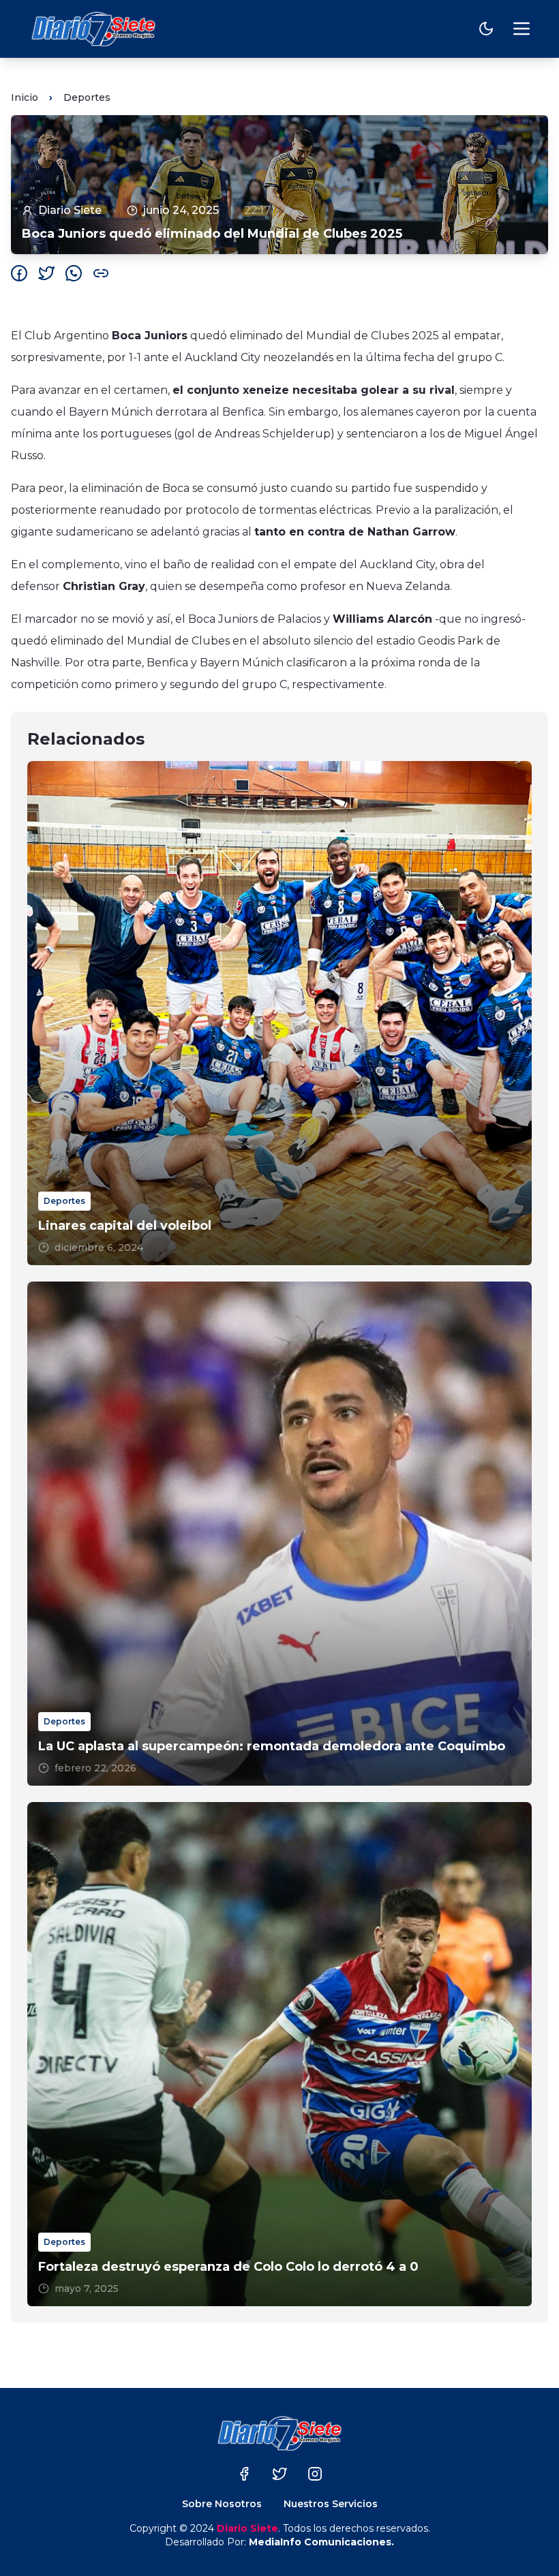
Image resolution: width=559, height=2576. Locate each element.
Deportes (87, 97)
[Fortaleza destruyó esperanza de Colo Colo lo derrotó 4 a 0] (279, 2054)
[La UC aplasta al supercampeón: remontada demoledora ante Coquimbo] (279, 1534)
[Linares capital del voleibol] (279, 1013)
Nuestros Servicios (331, 2504)
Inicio (25, 97)
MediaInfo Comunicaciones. (321, 2542)
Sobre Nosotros (222, 2504)
